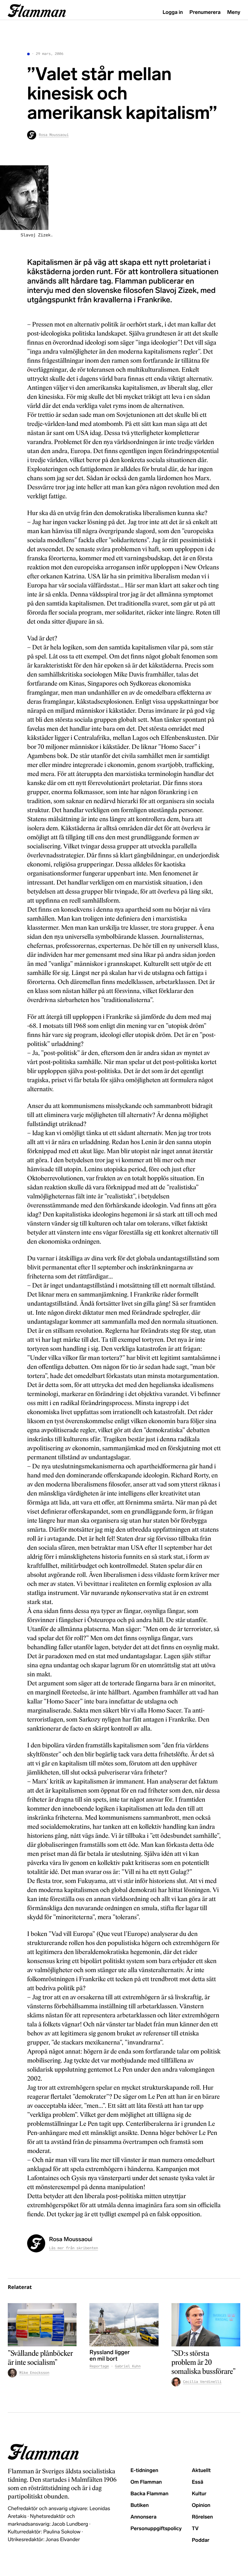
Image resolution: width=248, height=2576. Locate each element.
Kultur (199, 2494)
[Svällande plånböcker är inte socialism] (42, 2325)
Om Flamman (146, 2482)
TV (195, 2529)
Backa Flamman (150, 2494)
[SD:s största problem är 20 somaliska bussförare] (206, 2325)
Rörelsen (202, 2517)
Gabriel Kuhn (128, 2366)
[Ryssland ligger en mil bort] (124, 2325)
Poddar (201, 2540)
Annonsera (144, 2517)
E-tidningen (144, 2471)
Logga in (173, 12)
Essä (197, 2482)
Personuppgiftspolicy (156, 2529)
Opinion (201, 2505)
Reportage (99, 2366)
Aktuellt (201, 2471)
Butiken (140, 2505)
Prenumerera (205, 12)
